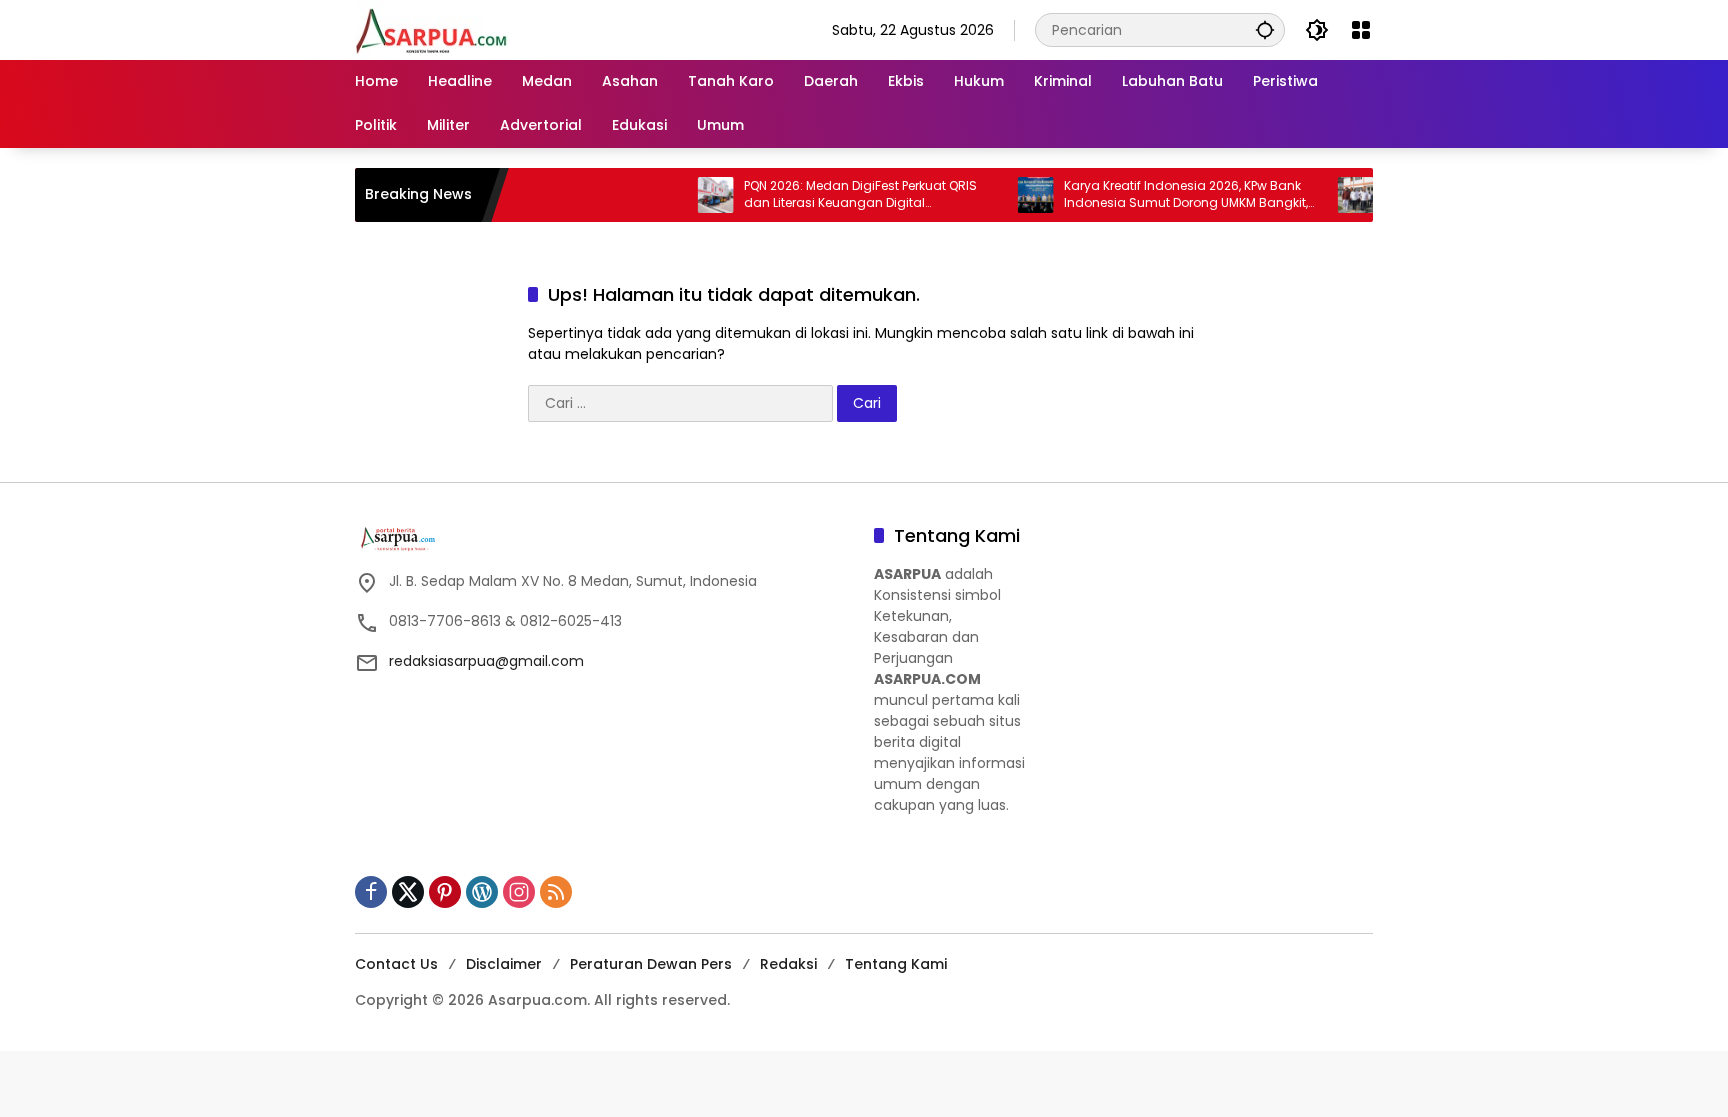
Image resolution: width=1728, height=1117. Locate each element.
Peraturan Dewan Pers (651, 964)
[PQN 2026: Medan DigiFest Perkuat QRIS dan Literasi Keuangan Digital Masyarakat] (688, 195)
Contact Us (396, 964)
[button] (1265, 29)
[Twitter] (408, 892)
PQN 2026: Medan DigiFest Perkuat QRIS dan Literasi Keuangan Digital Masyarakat (832, 195)
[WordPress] (482, 892)
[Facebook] (371, 892)
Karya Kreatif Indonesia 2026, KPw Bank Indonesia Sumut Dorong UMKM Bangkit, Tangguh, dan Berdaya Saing (1158, 195)
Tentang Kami (896, 964)
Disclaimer (504, 964)
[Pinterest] (445, 892)
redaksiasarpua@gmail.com (486, 661)
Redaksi (788, 964)
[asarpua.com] (432, 29)
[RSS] (556, 892)
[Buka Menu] (1361, 30)
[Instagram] (519, 892)
